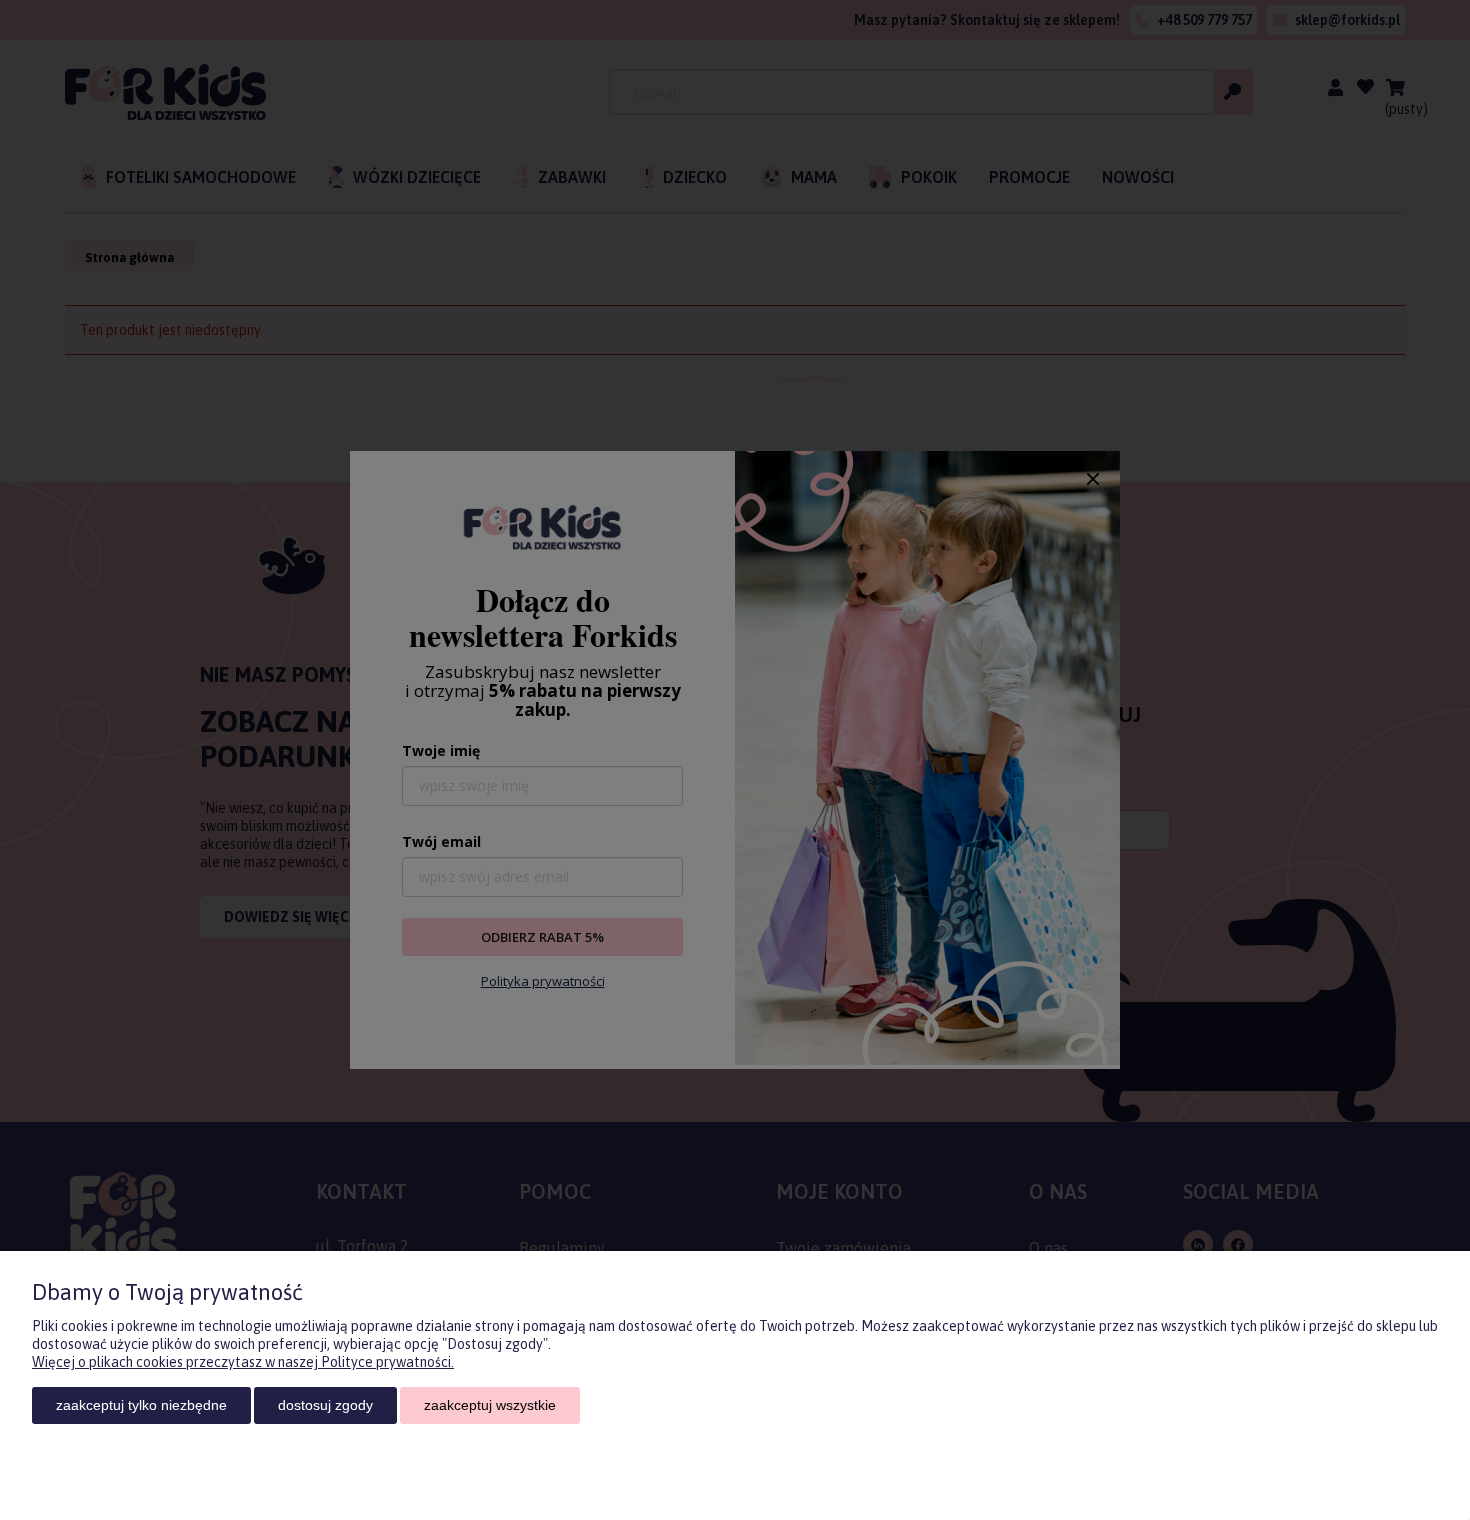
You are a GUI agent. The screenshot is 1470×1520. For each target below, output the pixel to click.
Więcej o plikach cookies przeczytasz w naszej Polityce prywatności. (243, 1362)
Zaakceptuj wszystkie (490, 1405)
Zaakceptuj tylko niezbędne (141, 1405)
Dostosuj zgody (325, 1405)
